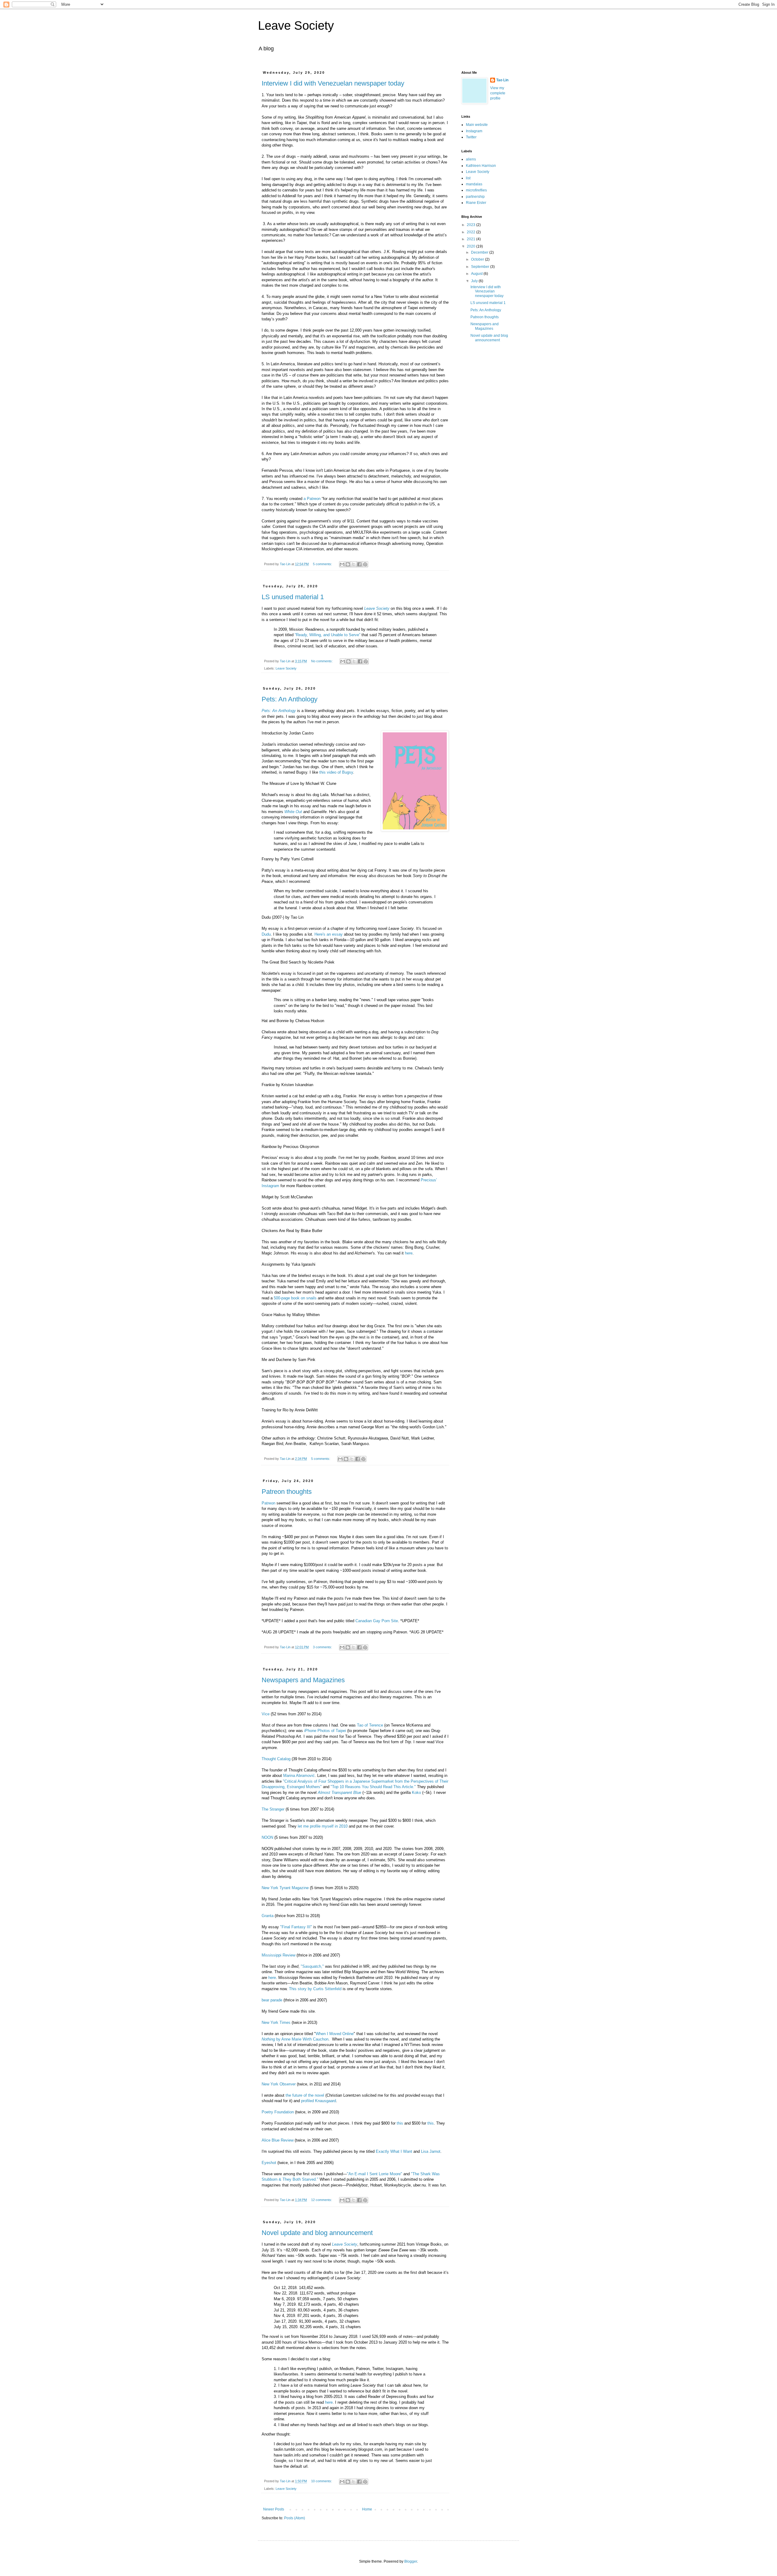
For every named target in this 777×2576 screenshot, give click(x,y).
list (468, 178)
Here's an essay (329, 934)
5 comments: (323, 564)
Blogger (411, 2561)
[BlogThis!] (348, 564)
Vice (266, 1714)
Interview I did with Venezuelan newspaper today (333, 83)
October (478, 259)
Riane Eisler (476, 203)
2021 (472, 239)
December (480, 252)
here (409, 1253)
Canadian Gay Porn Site (377, 1621)
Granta (268, 1916)
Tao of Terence (370, 1725)
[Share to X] (354, 564)
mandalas (474, 184)
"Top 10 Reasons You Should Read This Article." (373, 1787)
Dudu (266, 934)
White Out (293, 812)
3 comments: (323, 1647)
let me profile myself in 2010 (323, 1826)
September (481, 267)
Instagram (474, 131)
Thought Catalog (276, 1759)
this (400, 2123)
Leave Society (296, 25)
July (475, 281)
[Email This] (342, 564)
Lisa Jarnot (431, 2151)
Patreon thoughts (287, 1492)
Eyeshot (269, 2163)
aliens (471, 159)
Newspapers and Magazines (303, 1680)
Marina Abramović (299, 1776)
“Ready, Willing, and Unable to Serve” (327, 635)
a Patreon (312, 499)
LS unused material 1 (293, 597)
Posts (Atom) (295, 2518)
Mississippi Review (279, 1955)
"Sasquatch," (312, 1966)
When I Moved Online (335, 2034)
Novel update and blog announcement (317, 2233)
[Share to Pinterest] (365, 564)
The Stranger (273, 1809)
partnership (475, 197)
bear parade (272, 2000)
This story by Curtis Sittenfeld (315, 1989)
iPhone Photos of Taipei (325, 1731)
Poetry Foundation (278, 2112)
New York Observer (279, 2084)
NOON (267, 1837)
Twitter (471, 137)
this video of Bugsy (336, 772)
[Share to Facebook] (359, 564)
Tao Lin (502, 80)
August (477, 274)
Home (367, 2509)
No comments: (322, 661)
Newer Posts (274, 2509)
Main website (477, 125)
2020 (472, 246)
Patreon (268, 1503)
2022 (472, 232)
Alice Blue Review (278, 2140)
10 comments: (322, 2481)
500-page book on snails (295, 1298)
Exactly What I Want (394, 2151)
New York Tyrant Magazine (285, 1888)
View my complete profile (498, 93)
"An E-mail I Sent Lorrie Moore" (375, 2174)
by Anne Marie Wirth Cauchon (295, 2039)
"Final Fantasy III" (296, 1927)
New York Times (276, 2022)
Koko (416, 1793)
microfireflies (476, 190)
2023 (472, 225)
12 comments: (322, 2200)
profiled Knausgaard (319, 2101)
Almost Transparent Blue (339, 1793)
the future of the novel (305, 2095)
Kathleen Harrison (481, 166)
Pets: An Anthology (290, 699)
